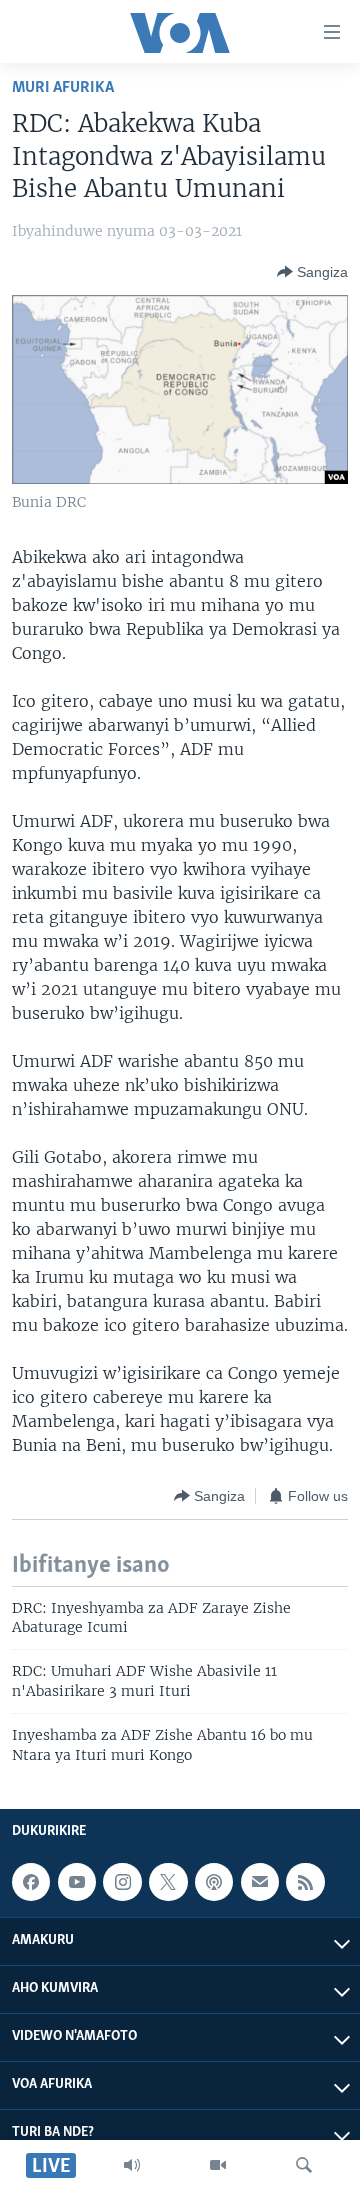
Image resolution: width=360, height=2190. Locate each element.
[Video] (218, 2165)
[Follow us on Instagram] (122, 1882)
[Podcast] (214, 1882)
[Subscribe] (260, 1882)
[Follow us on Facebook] (31, 1882)
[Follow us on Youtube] (77, 1882)
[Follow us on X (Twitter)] (168, 1882)
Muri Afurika (63, 87)
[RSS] (305, 1882)
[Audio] (132, 2165)
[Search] (304, 2165)
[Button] (312, 272)
